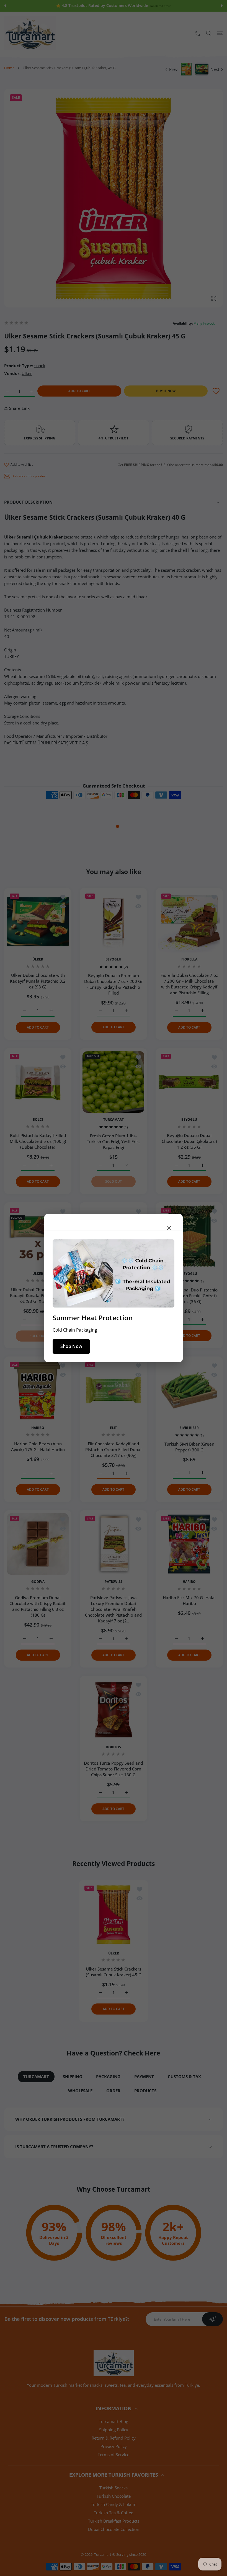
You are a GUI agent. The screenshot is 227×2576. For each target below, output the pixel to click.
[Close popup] (169, 1228)
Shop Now (71, 1346)
